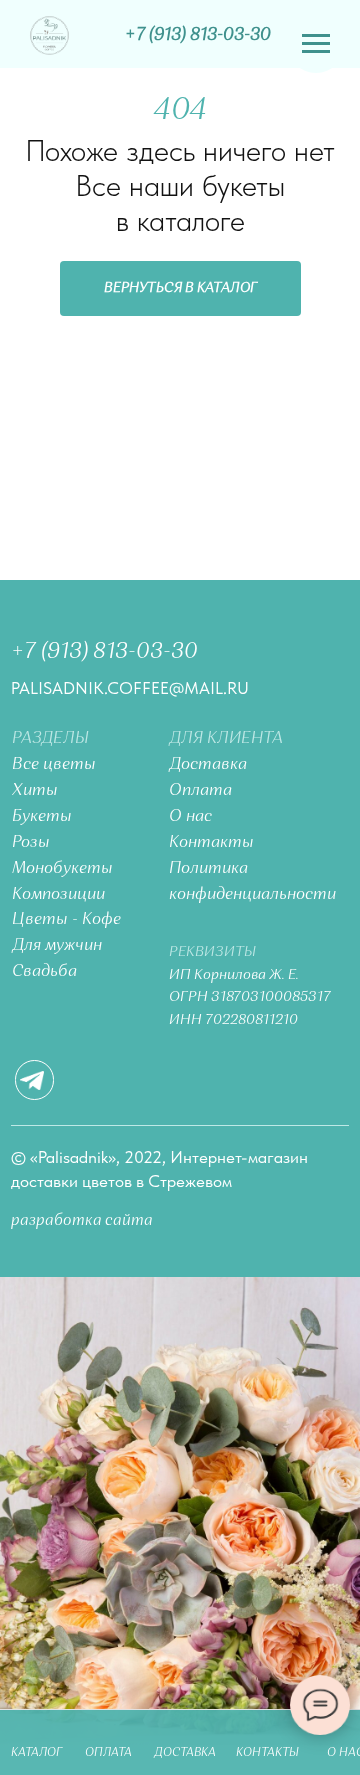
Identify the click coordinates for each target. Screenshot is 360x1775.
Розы (31, 842)
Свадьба (44, 971)
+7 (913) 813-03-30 (104, 652)
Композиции (58, 894)
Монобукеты (62, 868)
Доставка (208, 764)
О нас (190, 816)
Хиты (35, 790)
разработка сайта (82, 1221)
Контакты (211, 842)
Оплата (200, 790)
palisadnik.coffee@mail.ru (130, 688)
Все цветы (54, 764)
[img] (49, 35)
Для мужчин (57, 945)
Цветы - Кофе (66, 919)
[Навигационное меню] (316, 44)
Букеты (42, 816)
